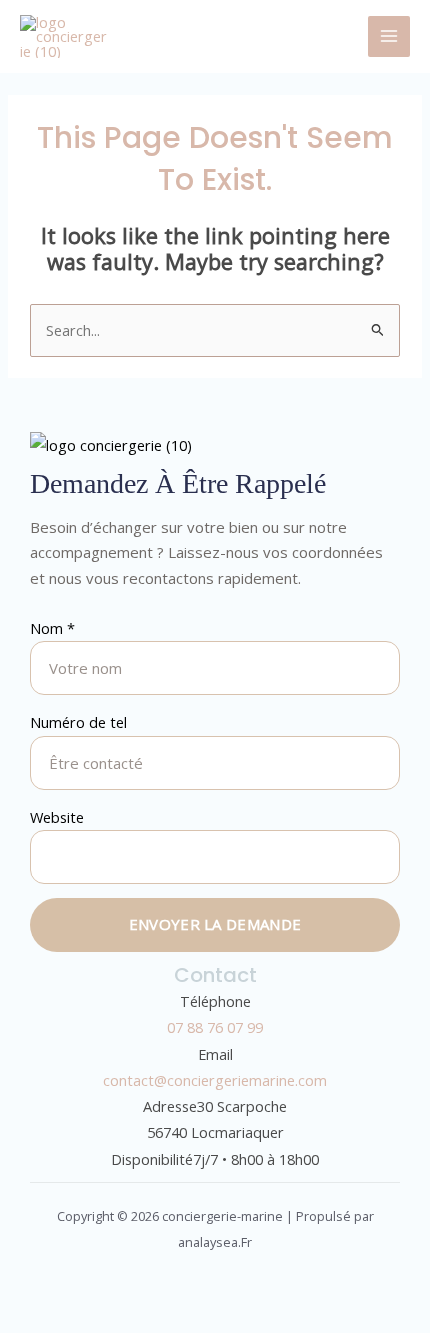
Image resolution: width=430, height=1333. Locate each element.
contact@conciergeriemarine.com (215, 1080)
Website (57, 817)
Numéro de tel (78, 722)
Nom (52, 628)
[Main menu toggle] (389, 37)
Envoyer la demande (215, 924)
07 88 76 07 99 (215, 1027)
